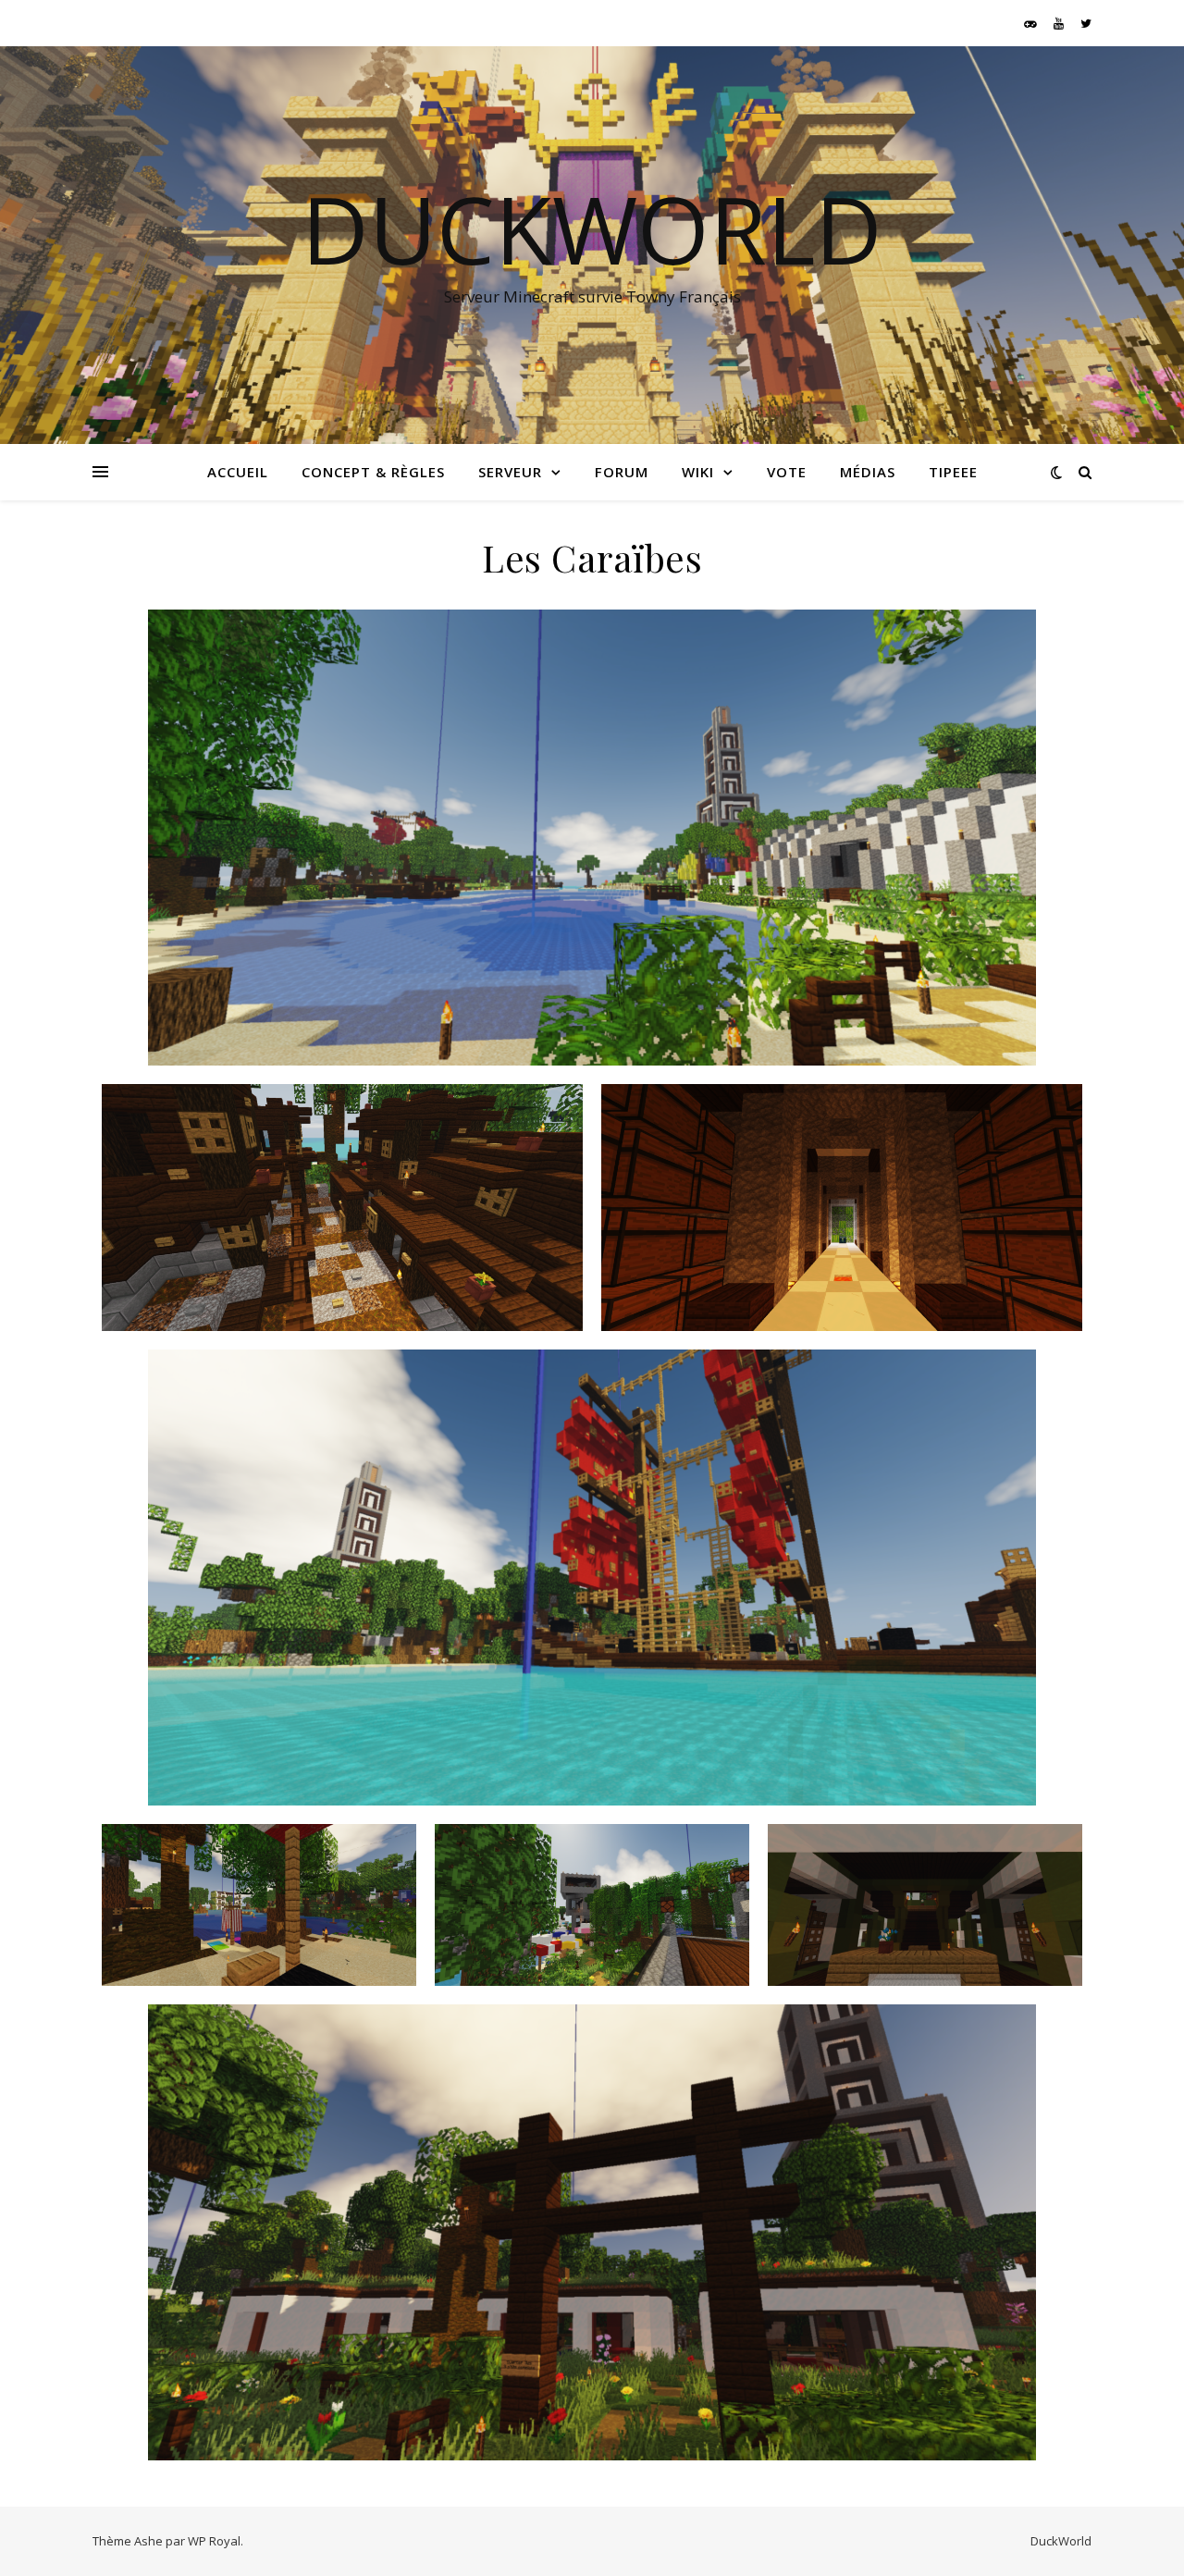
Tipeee (953, 472)
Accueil (238, 472)
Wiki (698, 472)
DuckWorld (592, 228)
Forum (622, 472)
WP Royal (214, 2541)
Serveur (510, 472)
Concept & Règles (373, 472)
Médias (868, 472)
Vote (787, 472)
